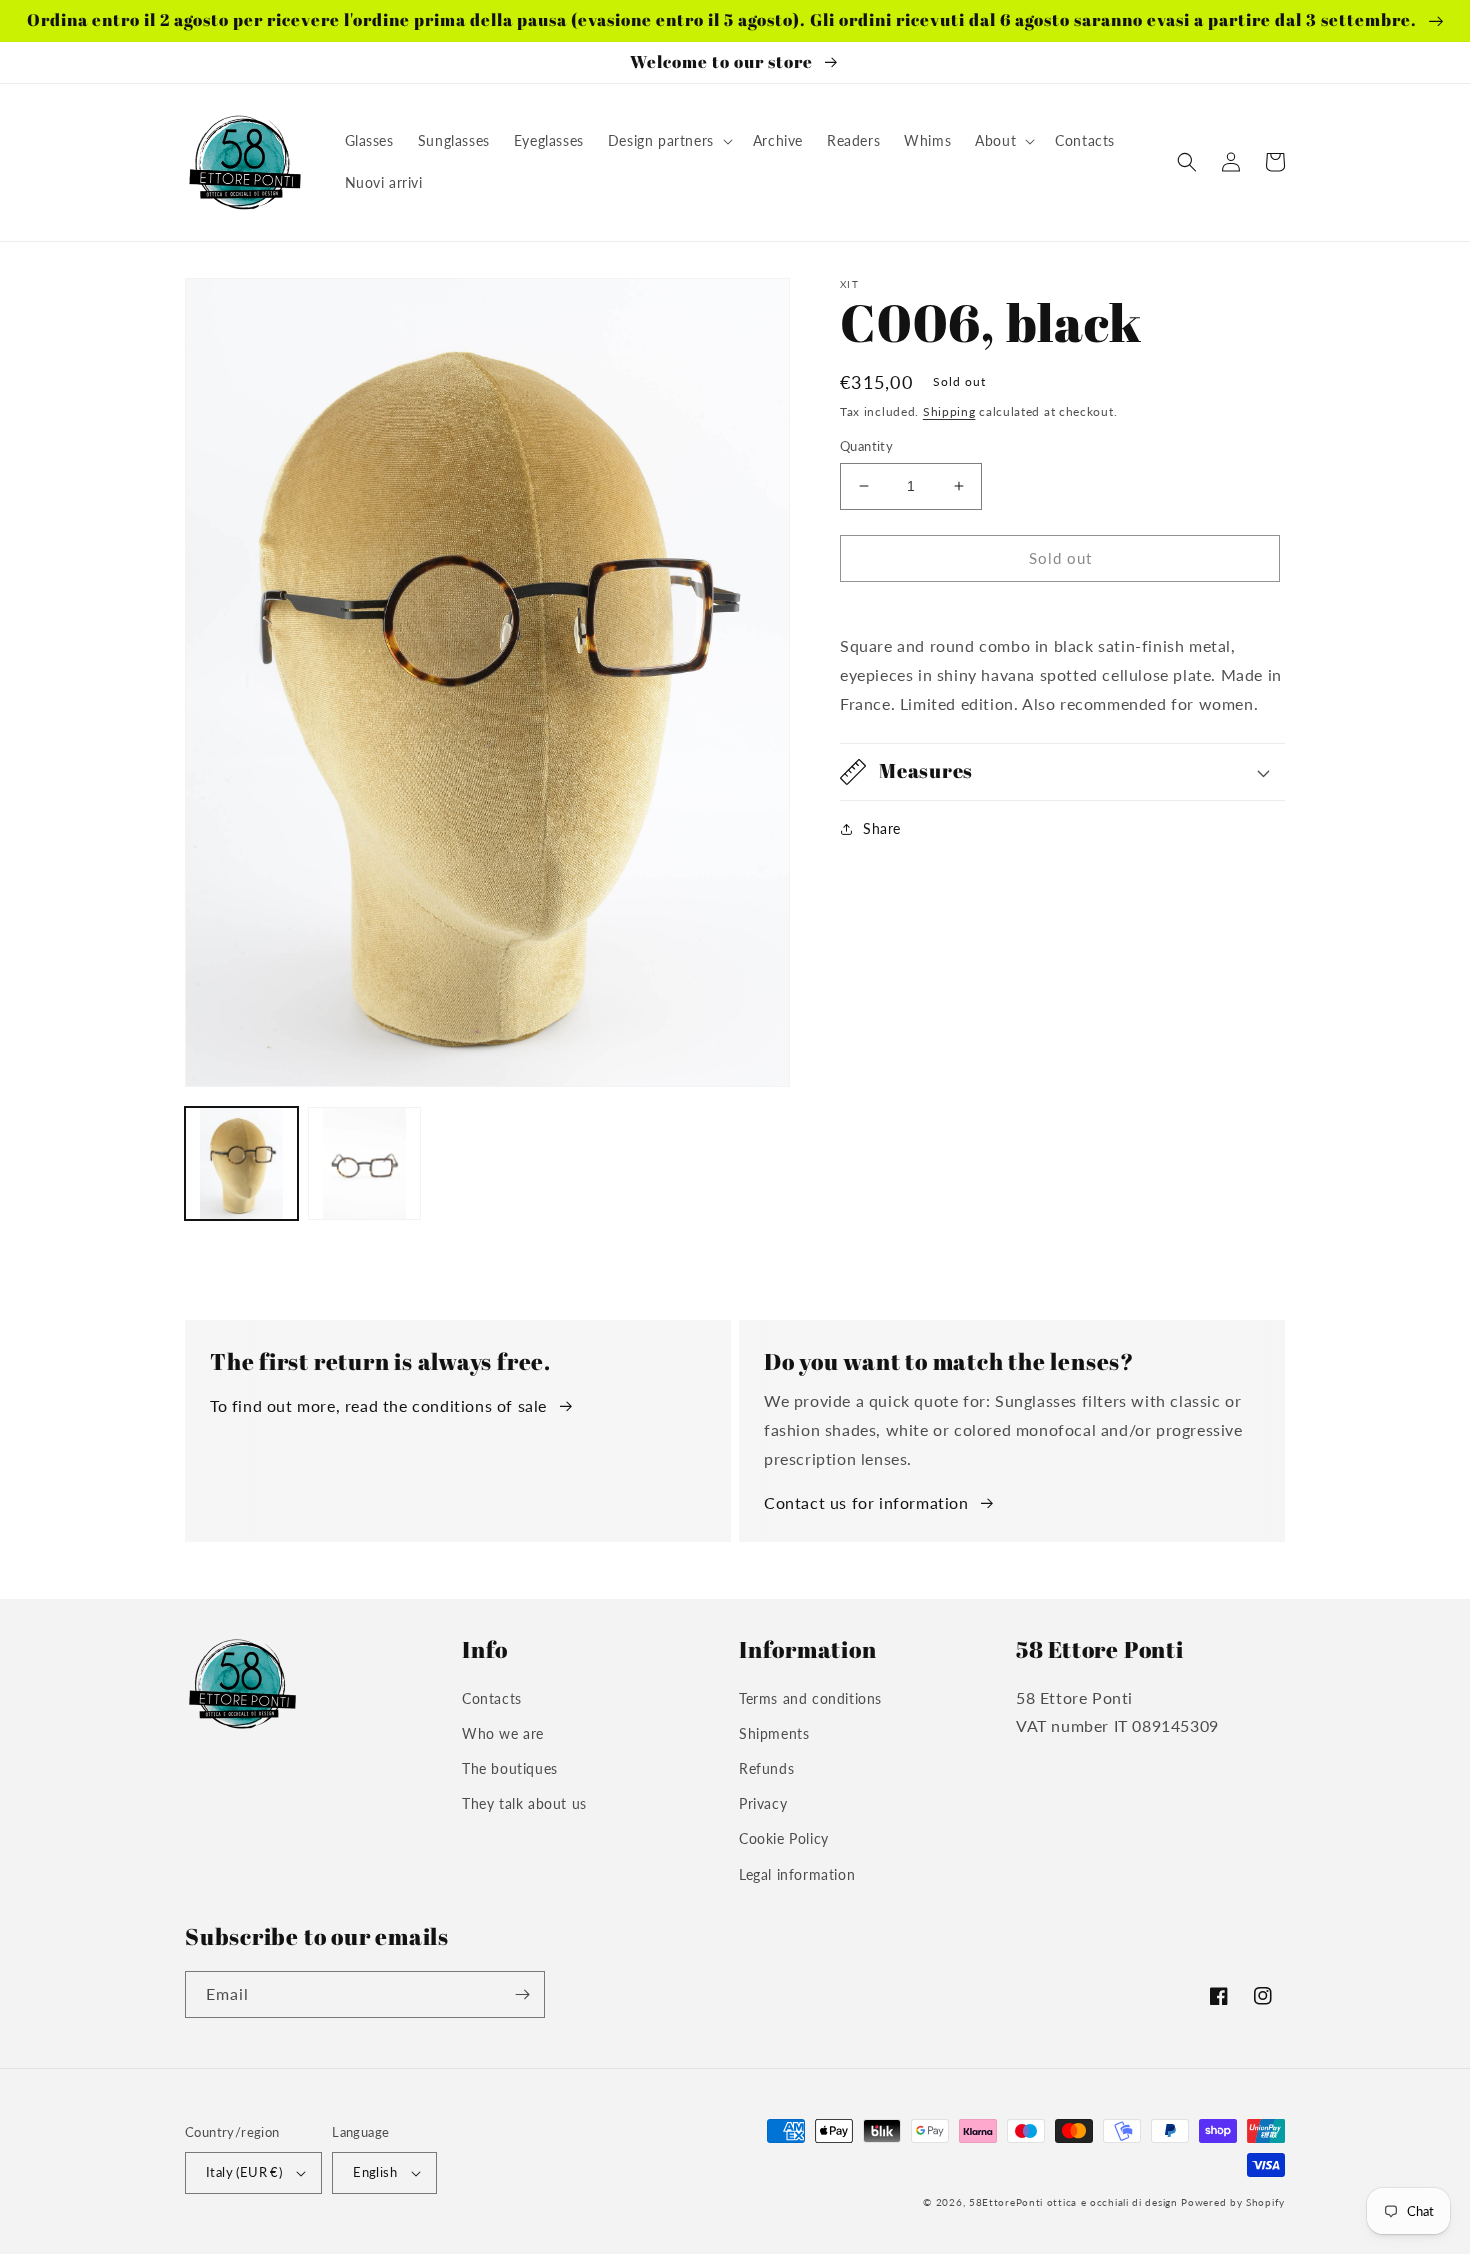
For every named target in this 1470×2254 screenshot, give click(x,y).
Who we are (503, 1733)
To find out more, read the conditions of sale (378, 1405)
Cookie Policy (784, 1838)
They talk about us (524, 1803)
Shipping (949, 411)
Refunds (766, 1768)
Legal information (797, 1874)
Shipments (774, 1733)
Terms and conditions (810, 1698)
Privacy (763, 1803)
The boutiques (510, 1768)
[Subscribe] (522, 1994)
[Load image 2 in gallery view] (364, 1163)
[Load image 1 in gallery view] (241, 1163)
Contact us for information (866, 1502)
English (375, 2172)
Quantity (866, 446)
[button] (668, 141)
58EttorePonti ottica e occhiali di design (1073, 2202)
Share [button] (882, 828)
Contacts (492, 1698)
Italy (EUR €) (244, 2172)
